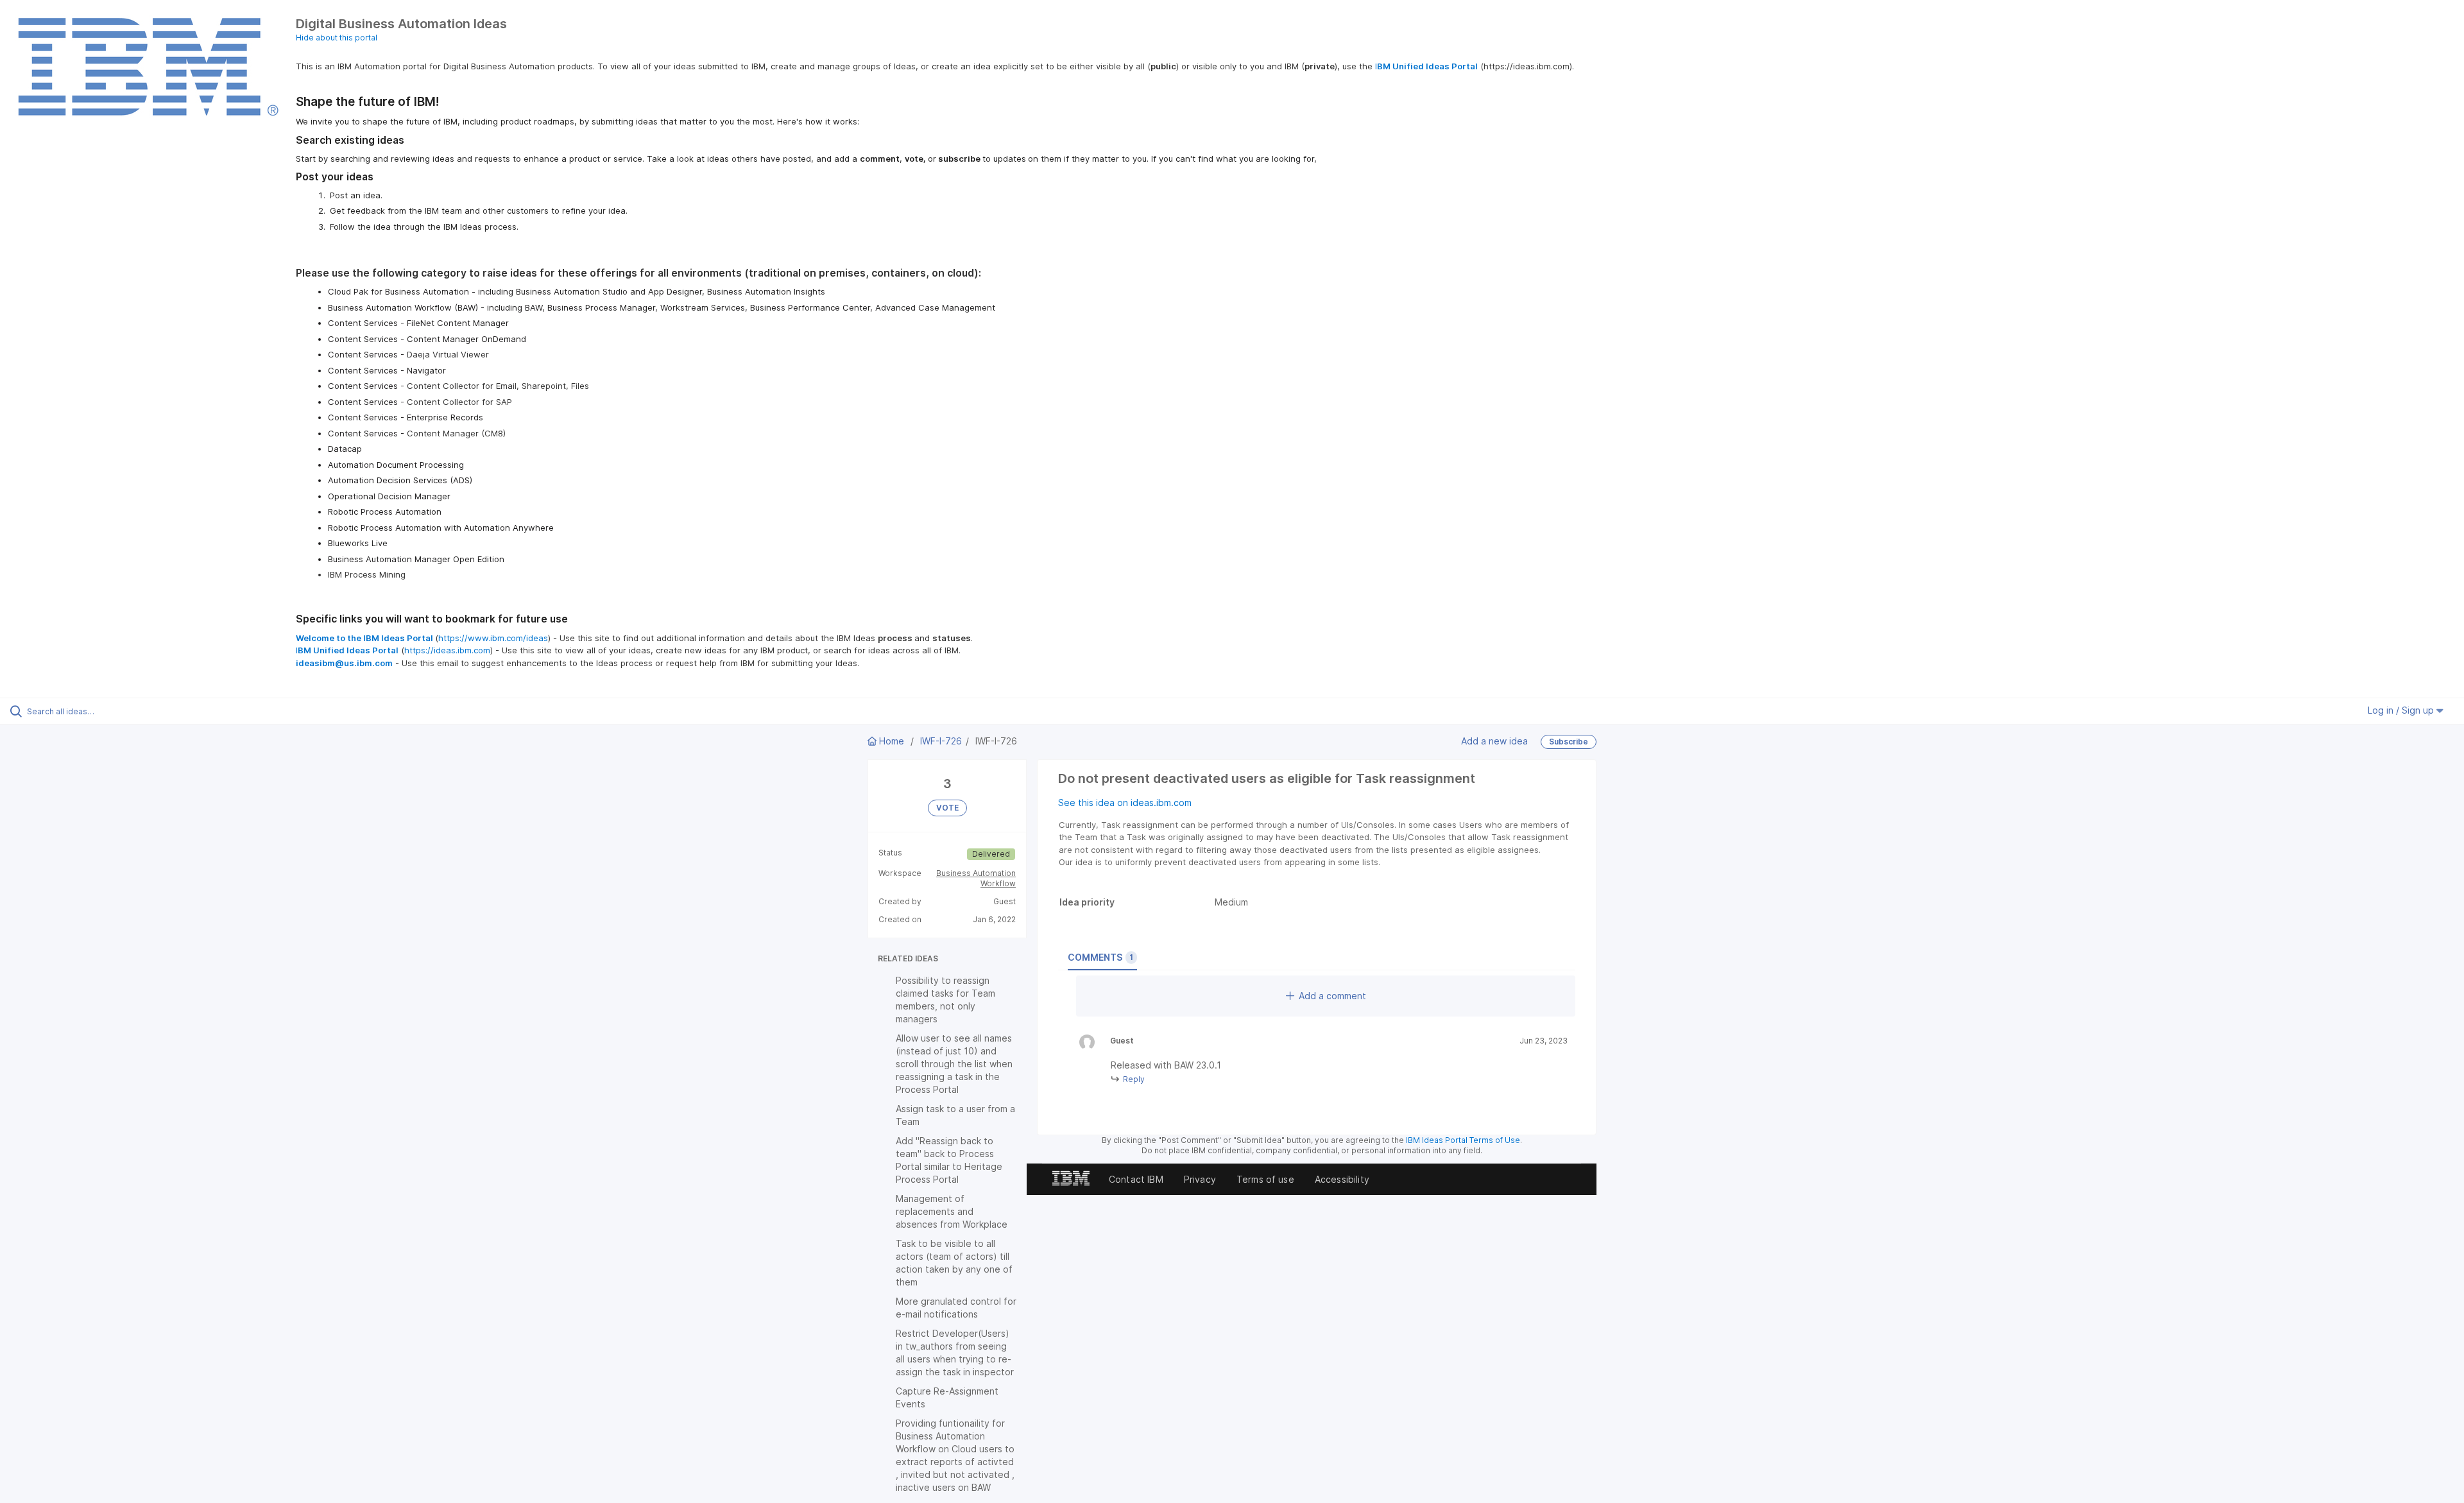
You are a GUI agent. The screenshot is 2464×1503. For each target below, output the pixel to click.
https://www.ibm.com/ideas (493, 638)
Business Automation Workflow (976, 878)
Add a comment (1332, 996)
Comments (1100, 957)
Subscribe (1569, 742)
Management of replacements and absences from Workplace (952, 1211)
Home (892, 741)
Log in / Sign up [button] (2402, 710)
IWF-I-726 (941, 741)
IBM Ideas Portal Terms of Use (1463, 1140)
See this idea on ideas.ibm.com (1125, 803)
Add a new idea (1494, 740)
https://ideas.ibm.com (447, 650)
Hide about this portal (337, 38)
